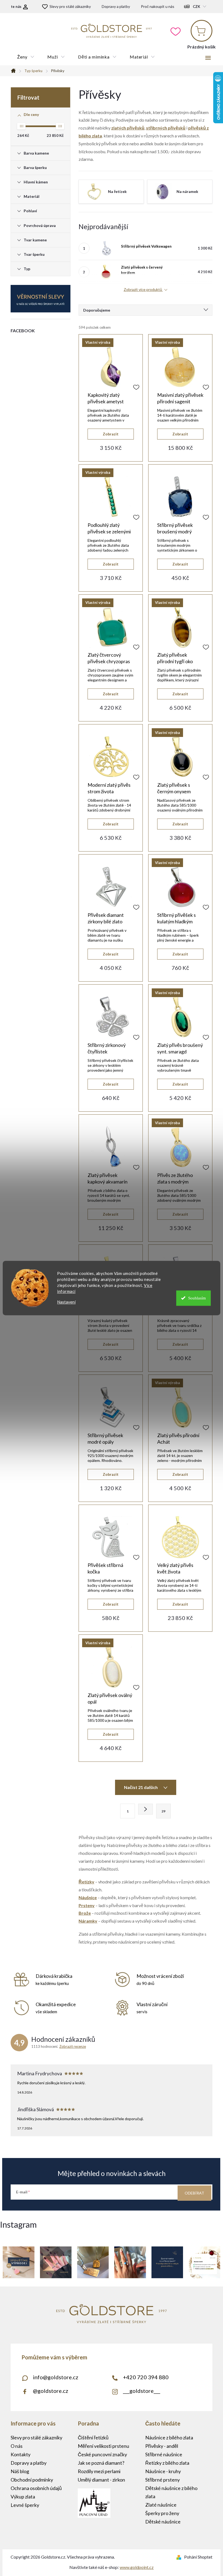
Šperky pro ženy (162, 2513)
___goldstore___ (142, 2391)
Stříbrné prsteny (162, 2480)
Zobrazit (111, 434)
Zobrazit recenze (73, 2046)
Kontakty (21, 2454)
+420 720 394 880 (146, 2377)
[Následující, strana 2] (145, 1809)
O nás (17, 2446)
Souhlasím (197, 1298)
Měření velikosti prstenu (103, 2446)
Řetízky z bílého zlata (167, 2463)
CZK (196, 7)
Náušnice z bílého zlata (169, 2437)
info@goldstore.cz (56, 2377)
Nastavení (66, 1302)
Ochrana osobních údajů (36, 2488)
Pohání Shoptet (198, 2557)
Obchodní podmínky (32, 2480)
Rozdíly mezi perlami (99, 2471)
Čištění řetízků (93, 2437)
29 (163, 1811)
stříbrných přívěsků (166, 128)
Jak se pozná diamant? (101, 2463)
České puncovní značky (102, 2454)
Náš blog (20, 2471)
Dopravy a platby (116, 6)
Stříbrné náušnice (164, 2454)
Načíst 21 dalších (141, 1787)
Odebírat (194, 2193)
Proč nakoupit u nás (158, 6)
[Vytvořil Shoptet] (180, 2557)
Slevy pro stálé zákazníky (70, 6)
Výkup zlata (23, 2497)
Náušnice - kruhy (163, 2471)
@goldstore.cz (51, 2391)
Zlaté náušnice (161, 2505)
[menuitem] (26, 57)
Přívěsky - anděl (162, 2446)
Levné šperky (25, 2505)
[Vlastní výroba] (111, 367)
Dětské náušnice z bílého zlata (171, 2492)
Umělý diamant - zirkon (101, 2480)
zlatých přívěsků (128, 128)
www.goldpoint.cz (137, 2567)
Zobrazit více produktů (143, 290)
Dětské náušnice (163, 2522)
